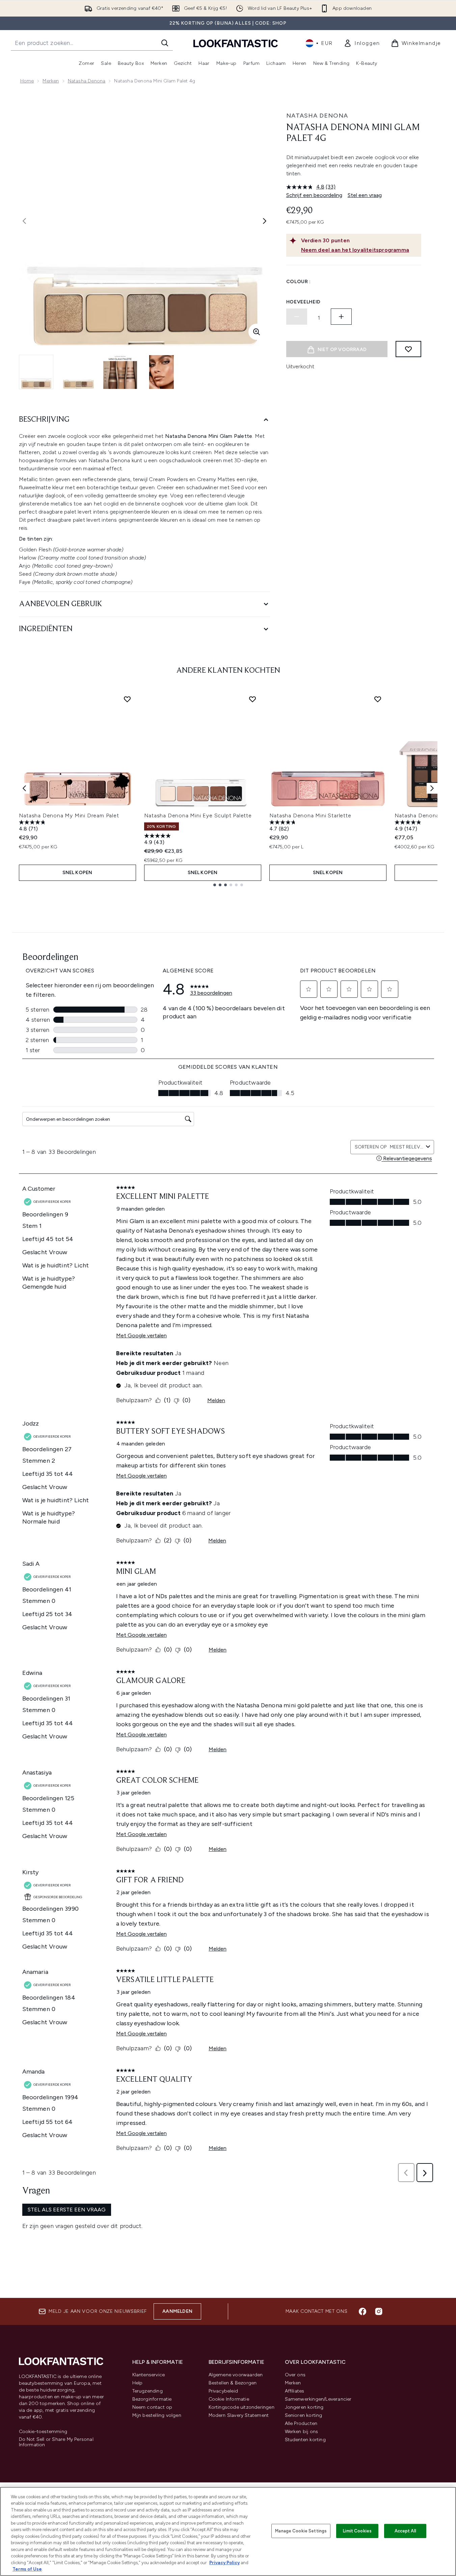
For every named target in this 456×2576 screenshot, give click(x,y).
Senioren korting (304, 2415)
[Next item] (432, 788)
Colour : (299, 282)
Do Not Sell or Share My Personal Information (56, 2442)
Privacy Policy (224, 2563)
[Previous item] (24, 788)
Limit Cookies (357, 2531)
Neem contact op (152, 2407)
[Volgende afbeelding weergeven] (265, 221)
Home (27, 81)
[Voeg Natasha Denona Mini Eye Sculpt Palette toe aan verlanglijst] (252, 699)
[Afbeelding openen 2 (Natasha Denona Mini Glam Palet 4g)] (78, 372)
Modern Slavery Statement (239, 2415)
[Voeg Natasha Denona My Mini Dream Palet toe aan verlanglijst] (127, 699)
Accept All (405, 2531)
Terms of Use (27, 2569)
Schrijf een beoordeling (314, 195)
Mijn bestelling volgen (157, 2415)
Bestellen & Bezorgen (233, 2383)
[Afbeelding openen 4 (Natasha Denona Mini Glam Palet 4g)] (162, 372)
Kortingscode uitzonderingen (242, 2407)
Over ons (295, 2375)
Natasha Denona (87, 81)
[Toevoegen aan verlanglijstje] (408, 349)
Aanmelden (177, 2311)
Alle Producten (301, 2423)
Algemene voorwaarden (236, 2375)
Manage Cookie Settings (301, 2531)
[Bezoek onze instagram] (379, 2311)
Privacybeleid (223, 2391)
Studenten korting (305, 2440)
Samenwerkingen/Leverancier (318, 2399)
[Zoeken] (165, 43)
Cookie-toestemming (43, 2432)
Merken (51, 81)
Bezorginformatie (152, 2399)
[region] (228, 2531)
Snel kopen (77, 873)
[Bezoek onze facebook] (363, 2311)
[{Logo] (236, 43)
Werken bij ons (302, 2432)
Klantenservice (149, 2375)
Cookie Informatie (229, 2399)
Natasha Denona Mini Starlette (310, 815)
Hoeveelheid (304, 302)
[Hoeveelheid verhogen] (341, 317)
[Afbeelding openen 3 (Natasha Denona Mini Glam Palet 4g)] (120, 372)
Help (138, 2383)
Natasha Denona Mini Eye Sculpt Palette (198, 815)
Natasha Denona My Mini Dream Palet (69, 815)
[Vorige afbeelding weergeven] (24, 221)
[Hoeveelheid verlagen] (297, 317)
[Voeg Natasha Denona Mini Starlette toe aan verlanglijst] (378, 699)
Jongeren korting (304, 2407)
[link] (362, 43)
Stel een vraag (365, 195)
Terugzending (147, 2391)
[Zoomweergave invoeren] (257, 332)
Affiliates (295, 2391)
